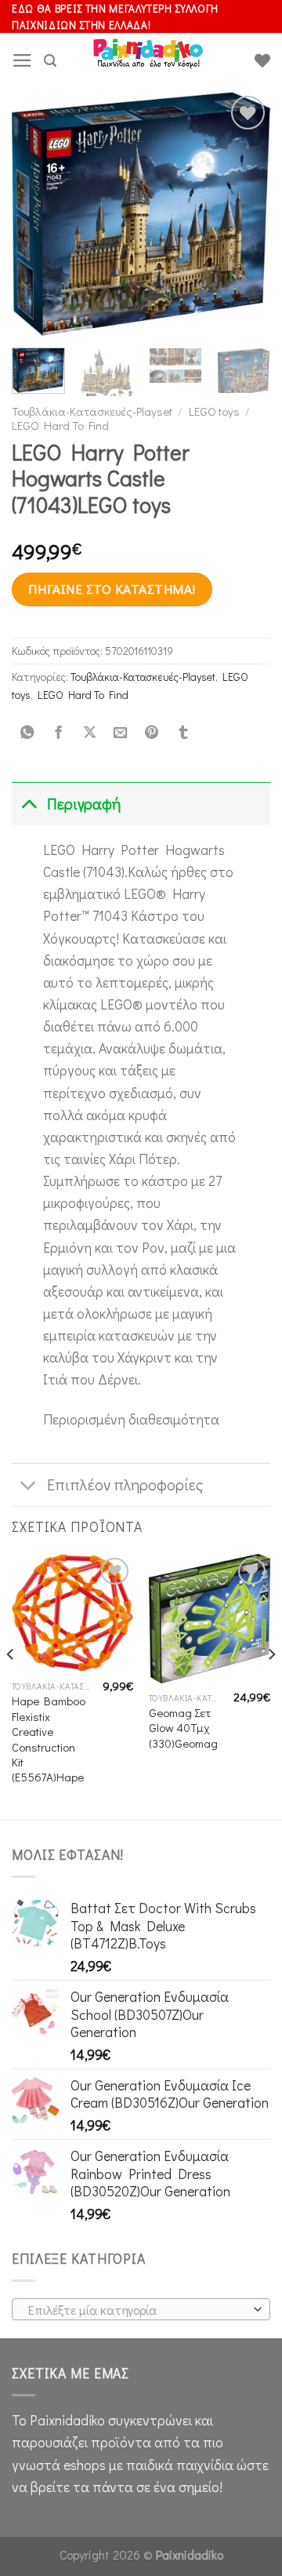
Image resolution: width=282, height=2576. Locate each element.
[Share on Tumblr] (183, 733)
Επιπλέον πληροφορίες (125, 1484)
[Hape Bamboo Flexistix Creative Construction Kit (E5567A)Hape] (72, 1613)
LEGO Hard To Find (60, 425)
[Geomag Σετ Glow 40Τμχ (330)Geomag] (210, 1619)
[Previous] (37, 213)
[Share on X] (89, 733)
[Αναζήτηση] (50, 61)
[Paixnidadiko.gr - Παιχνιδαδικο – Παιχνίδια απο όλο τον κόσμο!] (148, 60)
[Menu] (22, 60)
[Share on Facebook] (58, 733)
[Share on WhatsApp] (27, 733)
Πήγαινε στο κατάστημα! (112, 589)
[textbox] (137, 2310)
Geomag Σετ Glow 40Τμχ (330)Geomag (183, 1728)
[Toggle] (29, 804)
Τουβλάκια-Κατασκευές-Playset (92, 411)
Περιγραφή (84, 804)
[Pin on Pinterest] (152, 733)
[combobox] (141, 2309)
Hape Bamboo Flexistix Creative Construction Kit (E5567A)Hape (49, 1739)
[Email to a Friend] (121, 733)
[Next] (245, 213)
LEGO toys (214, 411)
